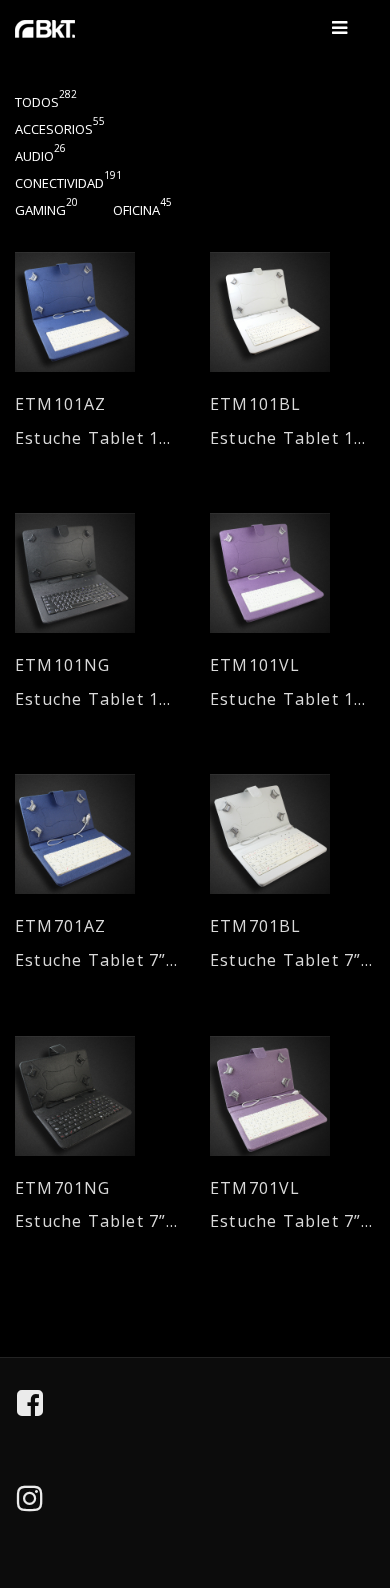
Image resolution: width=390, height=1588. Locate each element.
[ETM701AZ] (97, 834)
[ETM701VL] (292, 1096)
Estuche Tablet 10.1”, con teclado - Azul (97, 438)
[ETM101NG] (97, 573)
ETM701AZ (61, 926)
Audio (40, 156)
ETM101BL (256, 404)
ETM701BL (256, 926)
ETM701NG (63, 1188)
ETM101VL (255, 665)
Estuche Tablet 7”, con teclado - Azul (97, 960)
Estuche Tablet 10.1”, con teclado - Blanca (292, 438)
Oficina (142, 210)
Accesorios (60, 129)
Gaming (46, 210)
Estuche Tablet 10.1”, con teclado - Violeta (292, 699)
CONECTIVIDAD (68, 183)
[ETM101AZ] (97, 312)
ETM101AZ (61, 404)
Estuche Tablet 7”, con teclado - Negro (97, 1221)
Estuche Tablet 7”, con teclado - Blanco (292, 960)
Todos (46, 102)
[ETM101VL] (292, 573)
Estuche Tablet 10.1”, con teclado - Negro (97, 699)
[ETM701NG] (97, 1096)
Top (361, 1481)
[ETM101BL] (292, 312)
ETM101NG (63, 665)
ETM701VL (255, 1188)
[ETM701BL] (292, 834)
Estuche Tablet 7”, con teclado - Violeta (292, 1221)
